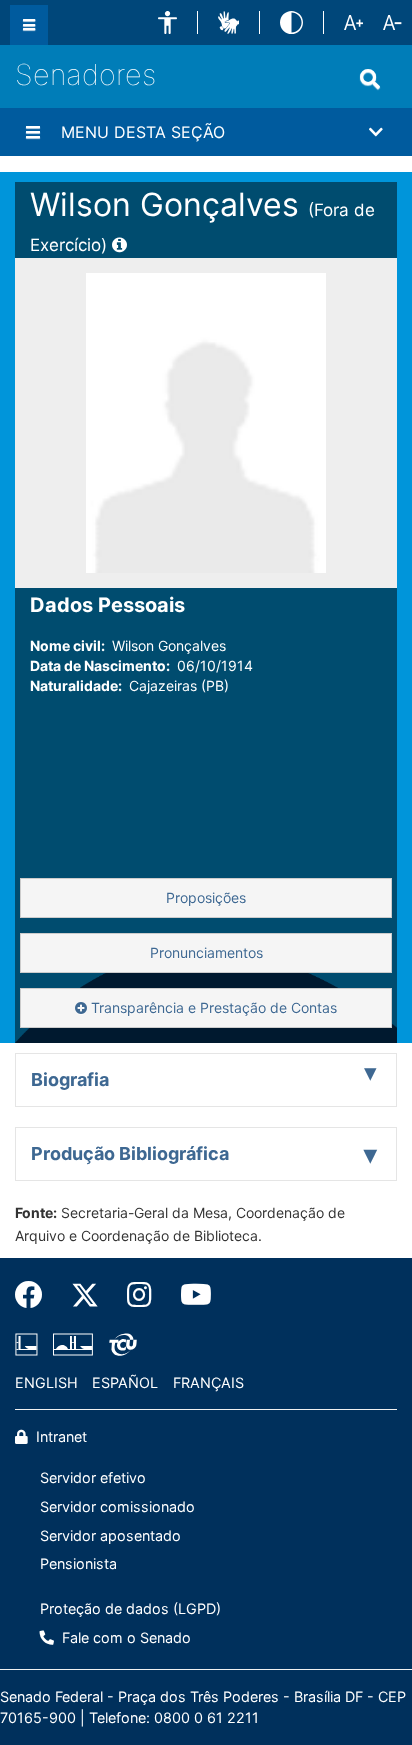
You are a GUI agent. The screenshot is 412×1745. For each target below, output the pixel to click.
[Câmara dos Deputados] (30, 1344)
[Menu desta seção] (33, 132)
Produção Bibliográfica (130, 1153)
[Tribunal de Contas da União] (119, 1344)
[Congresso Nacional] (73, 1344)
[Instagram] (139, 1295)
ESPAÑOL (125, 1382)
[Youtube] (189, 1295)
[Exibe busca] (370, 79)
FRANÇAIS (208, 1382)
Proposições (206, 897)
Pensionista (78, 1563)
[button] (167, 22)
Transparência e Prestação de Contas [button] (212, 1007)
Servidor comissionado (117, 1506)
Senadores (85, 74)
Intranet (59, 1436)
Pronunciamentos (206, 952)
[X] (85, 1295)
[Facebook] (36, 1295)
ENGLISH (46, 1382)
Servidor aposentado (110, 1535)
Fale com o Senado (124, 1637)
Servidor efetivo (93, 1477)
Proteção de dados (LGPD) (130, 1608)
